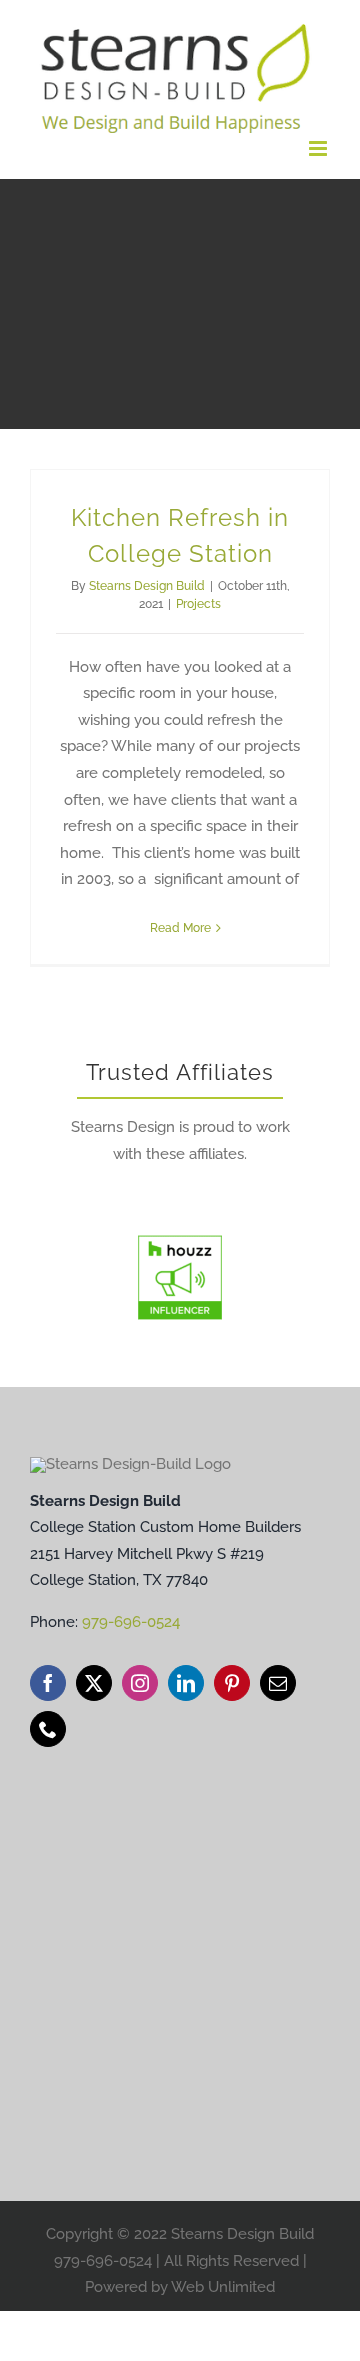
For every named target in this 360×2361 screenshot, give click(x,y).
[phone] (48, 1729)
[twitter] (94, 1683)
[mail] (278, 1683)
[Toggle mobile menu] (319, 148)
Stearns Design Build (147, 586)
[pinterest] (232, 1683)
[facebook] (48, 1683)
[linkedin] (186, 1683)
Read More (180, 928)
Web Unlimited (223, 2287)
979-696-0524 (131, 1622)
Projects (198, 604)
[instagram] (140, 1683)
